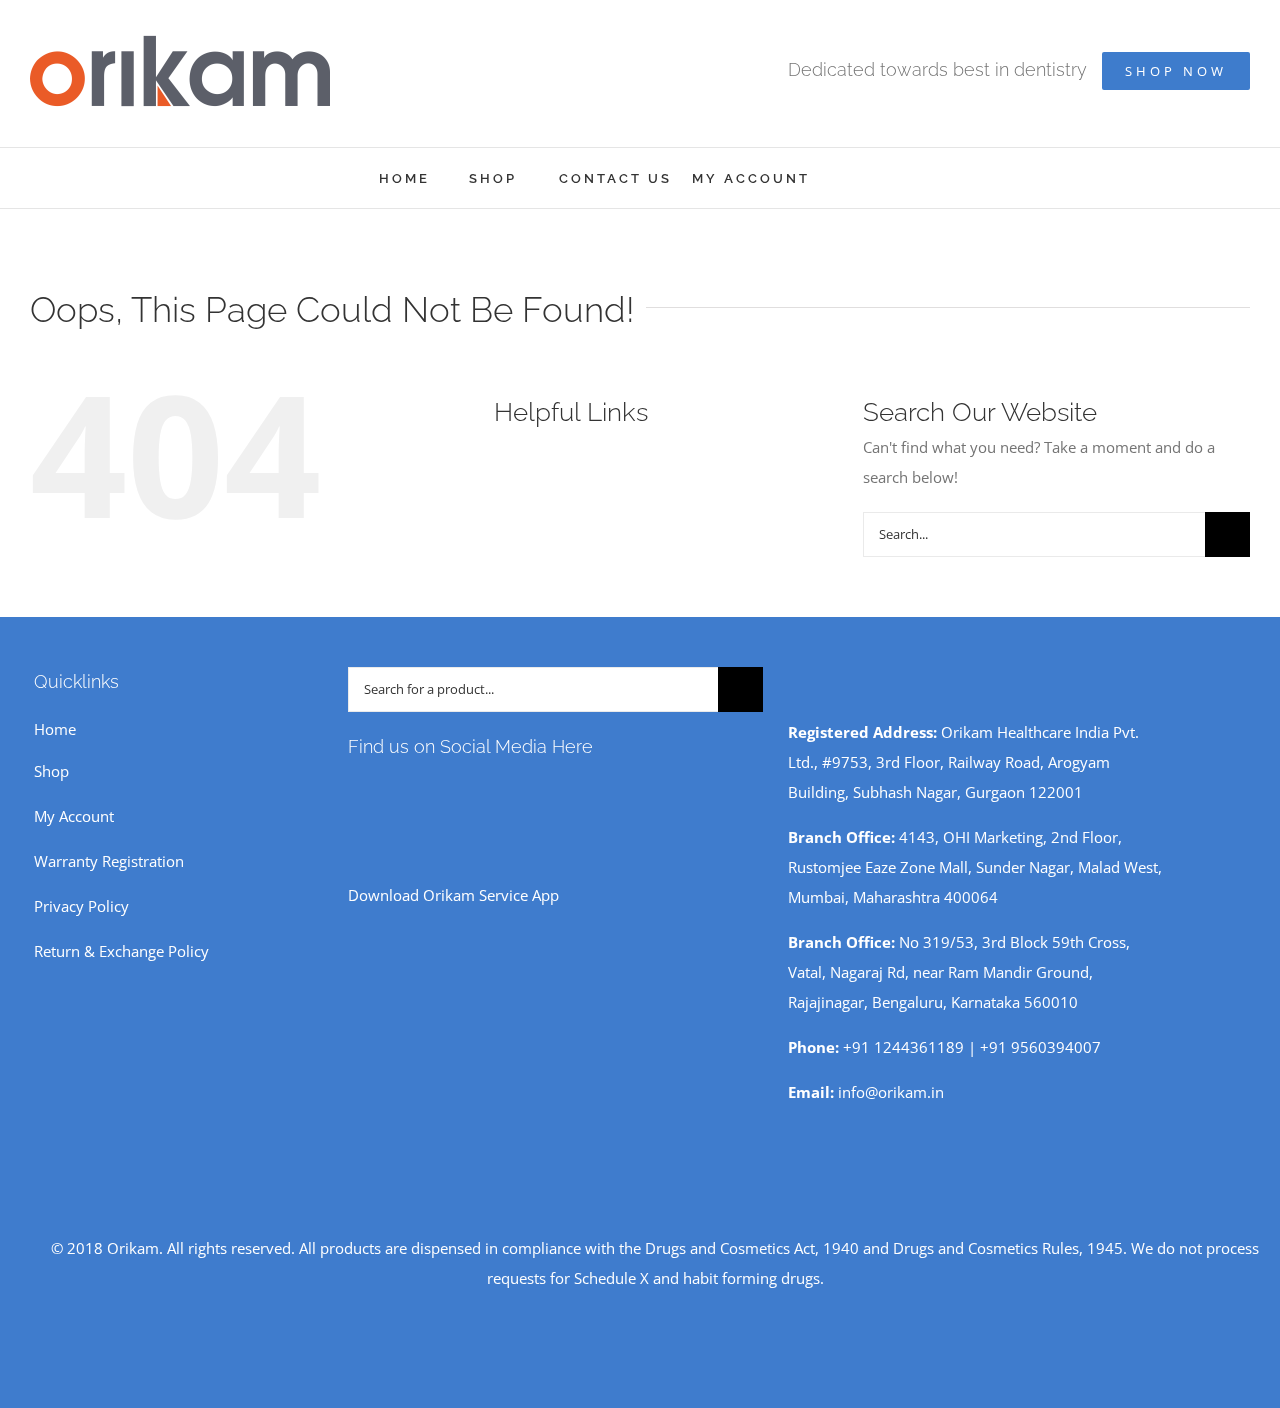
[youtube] (418, 790)
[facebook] (354, 790)
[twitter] (450, 790)
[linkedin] (482, 790)
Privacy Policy (81, 906)
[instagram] (386, 790)
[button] (874, 178)
